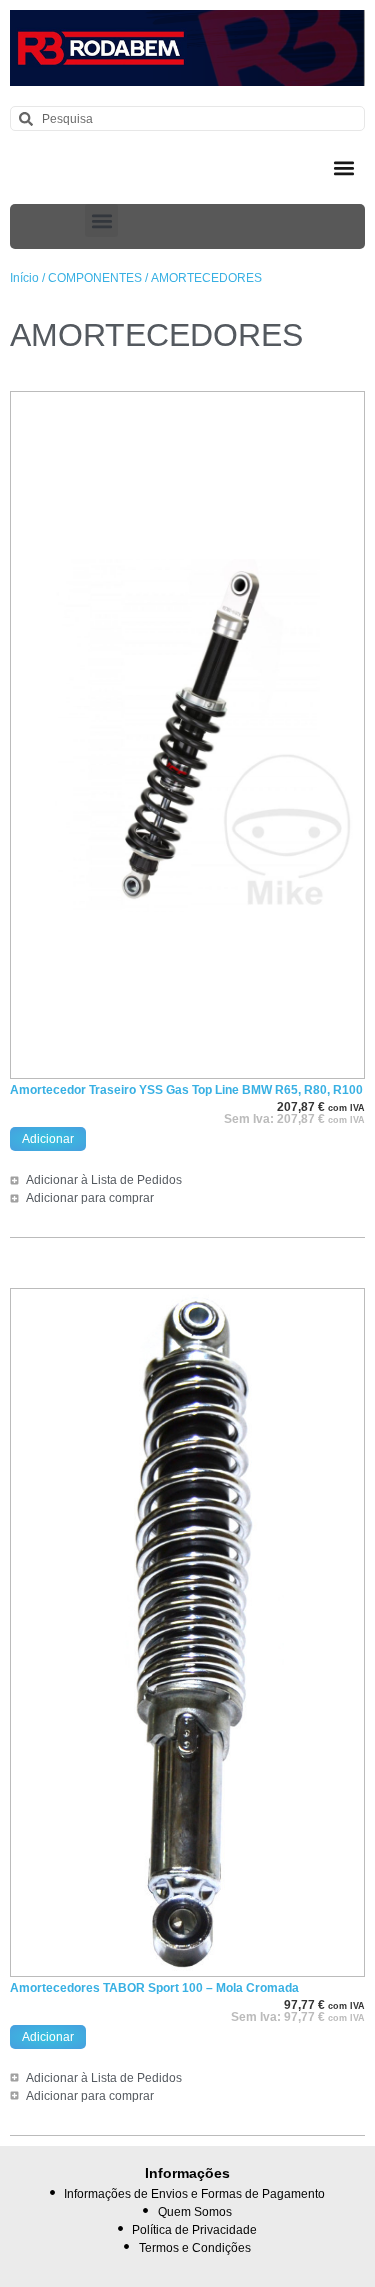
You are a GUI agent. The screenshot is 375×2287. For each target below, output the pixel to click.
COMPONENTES (95, 278)
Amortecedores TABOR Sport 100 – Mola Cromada (154, 1988)
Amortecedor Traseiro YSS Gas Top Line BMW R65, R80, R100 (186, 1090)
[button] (343, 167)
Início (24, 278)
